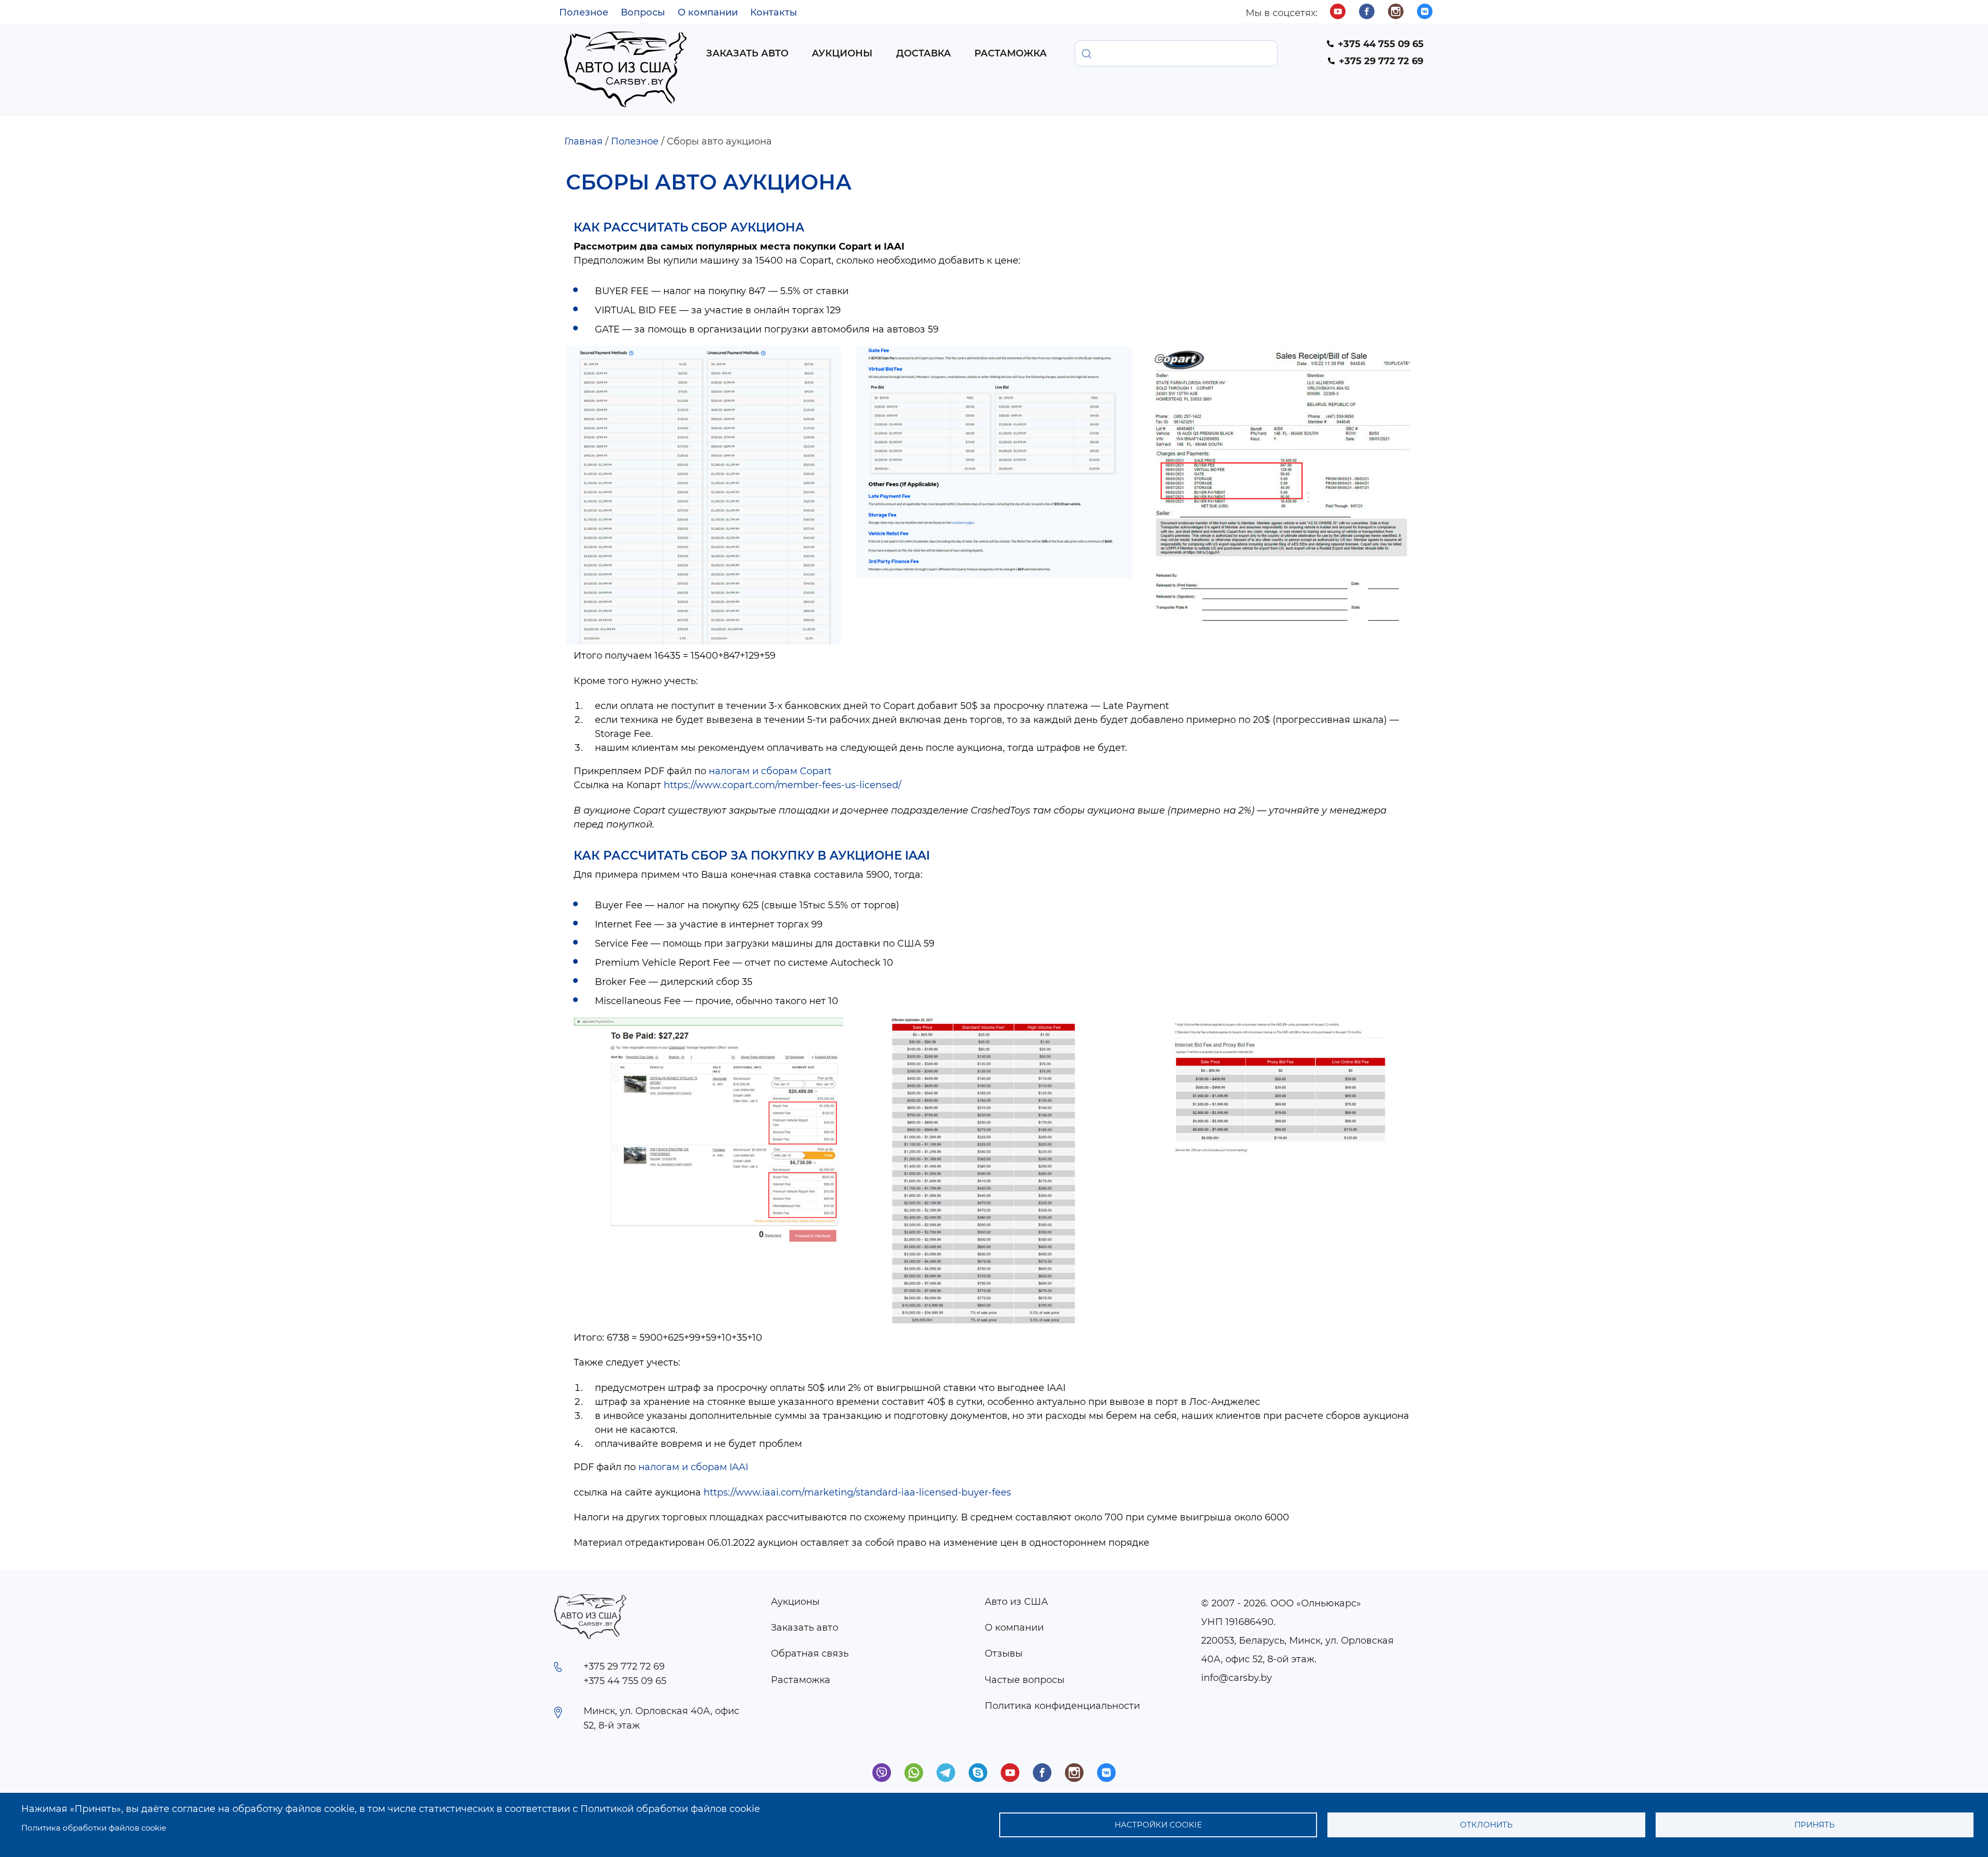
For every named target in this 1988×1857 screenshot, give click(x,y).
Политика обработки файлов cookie (94, 1828)
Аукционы (842, 53)
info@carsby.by (1237, 1678)
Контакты (774, 12)
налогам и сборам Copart (770, 771)
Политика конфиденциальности (1062, 1706)
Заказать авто (747, 53)
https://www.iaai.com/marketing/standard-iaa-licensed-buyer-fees (857, 1492)
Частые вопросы (1025, 1680)
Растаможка (1011, 53)
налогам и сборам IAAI (693, 1467)
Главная (583, 141)
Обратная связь (810, 1653)
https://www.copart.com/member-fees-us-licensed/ (783, 785)
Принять (1815, 1825)
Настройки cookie (1158, 1825)
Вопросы (643, 12)
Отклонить (1486, 1825)
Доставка (924, 53)
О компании (708, 12)
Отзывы (1004, 1653)
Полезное (584, 12)
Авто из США (1016, 1602)
